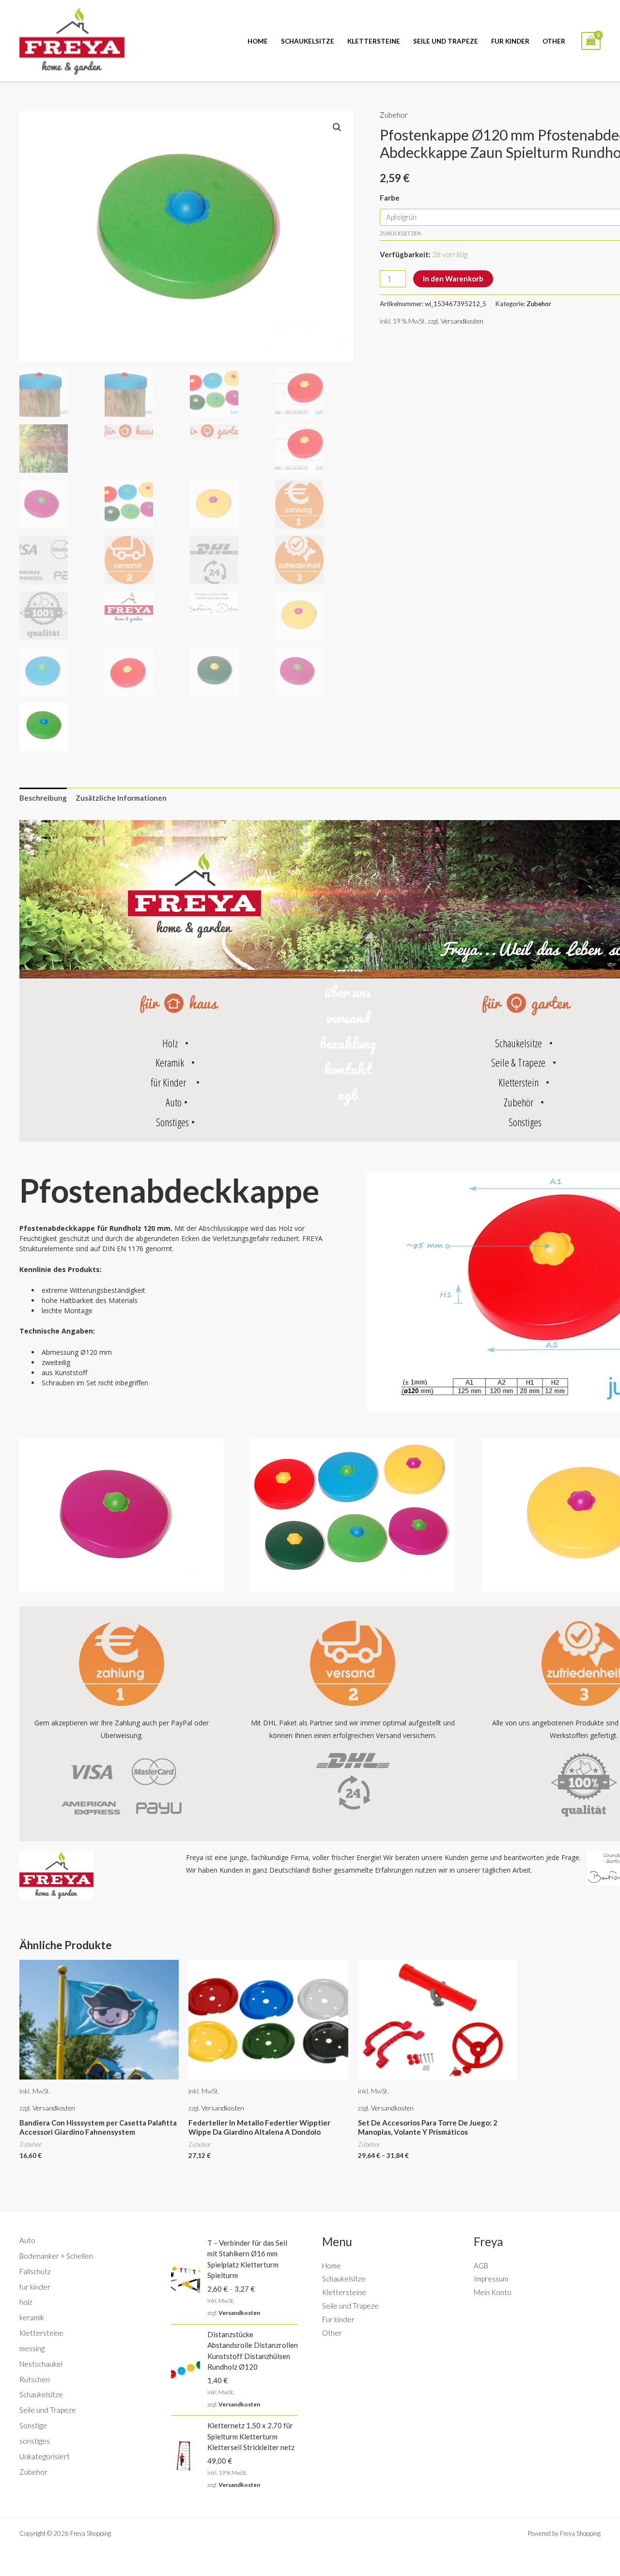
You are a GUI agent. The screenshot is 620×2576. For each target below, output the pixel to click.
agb (348, 1094)
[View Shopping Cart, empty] (591, 41)
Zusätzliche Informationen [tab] (121, 798)
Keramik (170, 1062)
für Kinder (168, 1082)
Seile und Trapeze (446, 41)
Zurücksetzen (400, 233)
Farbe (390, 198)
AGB (481, 2266)
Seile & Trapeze (518, 1062)
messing (32, 2348)
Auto (174, 1102)
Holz (170, 1043)
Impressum (491, 2279)
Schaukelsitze (308, 41)
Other (554, 41)
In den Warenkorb (453, 279)
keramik (32, 2317)
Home (258, 41)
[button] (337, 127)
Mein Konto (493, 2292)
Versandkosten (462, 321)
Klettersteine (374, 41)
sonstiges (35, 2441)
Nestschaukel (41, 2364)
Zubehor (394, 115)
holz (26, 2302)
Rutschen (35, 2379)
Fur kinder (510, 41)
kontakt (348, 1069)
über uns (348, 992)
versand (348, 1017)
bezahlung (348, 1043)
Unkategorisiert (45, 2456)
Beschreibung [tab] (43, 798)
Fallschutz (35, 2271)
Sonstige (33, 2425)
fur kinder (35, 2287)
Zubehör (519, 1102)
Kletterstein (519, 1082)
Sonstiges (172, 1122)
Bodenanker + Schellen (56, 2256)
